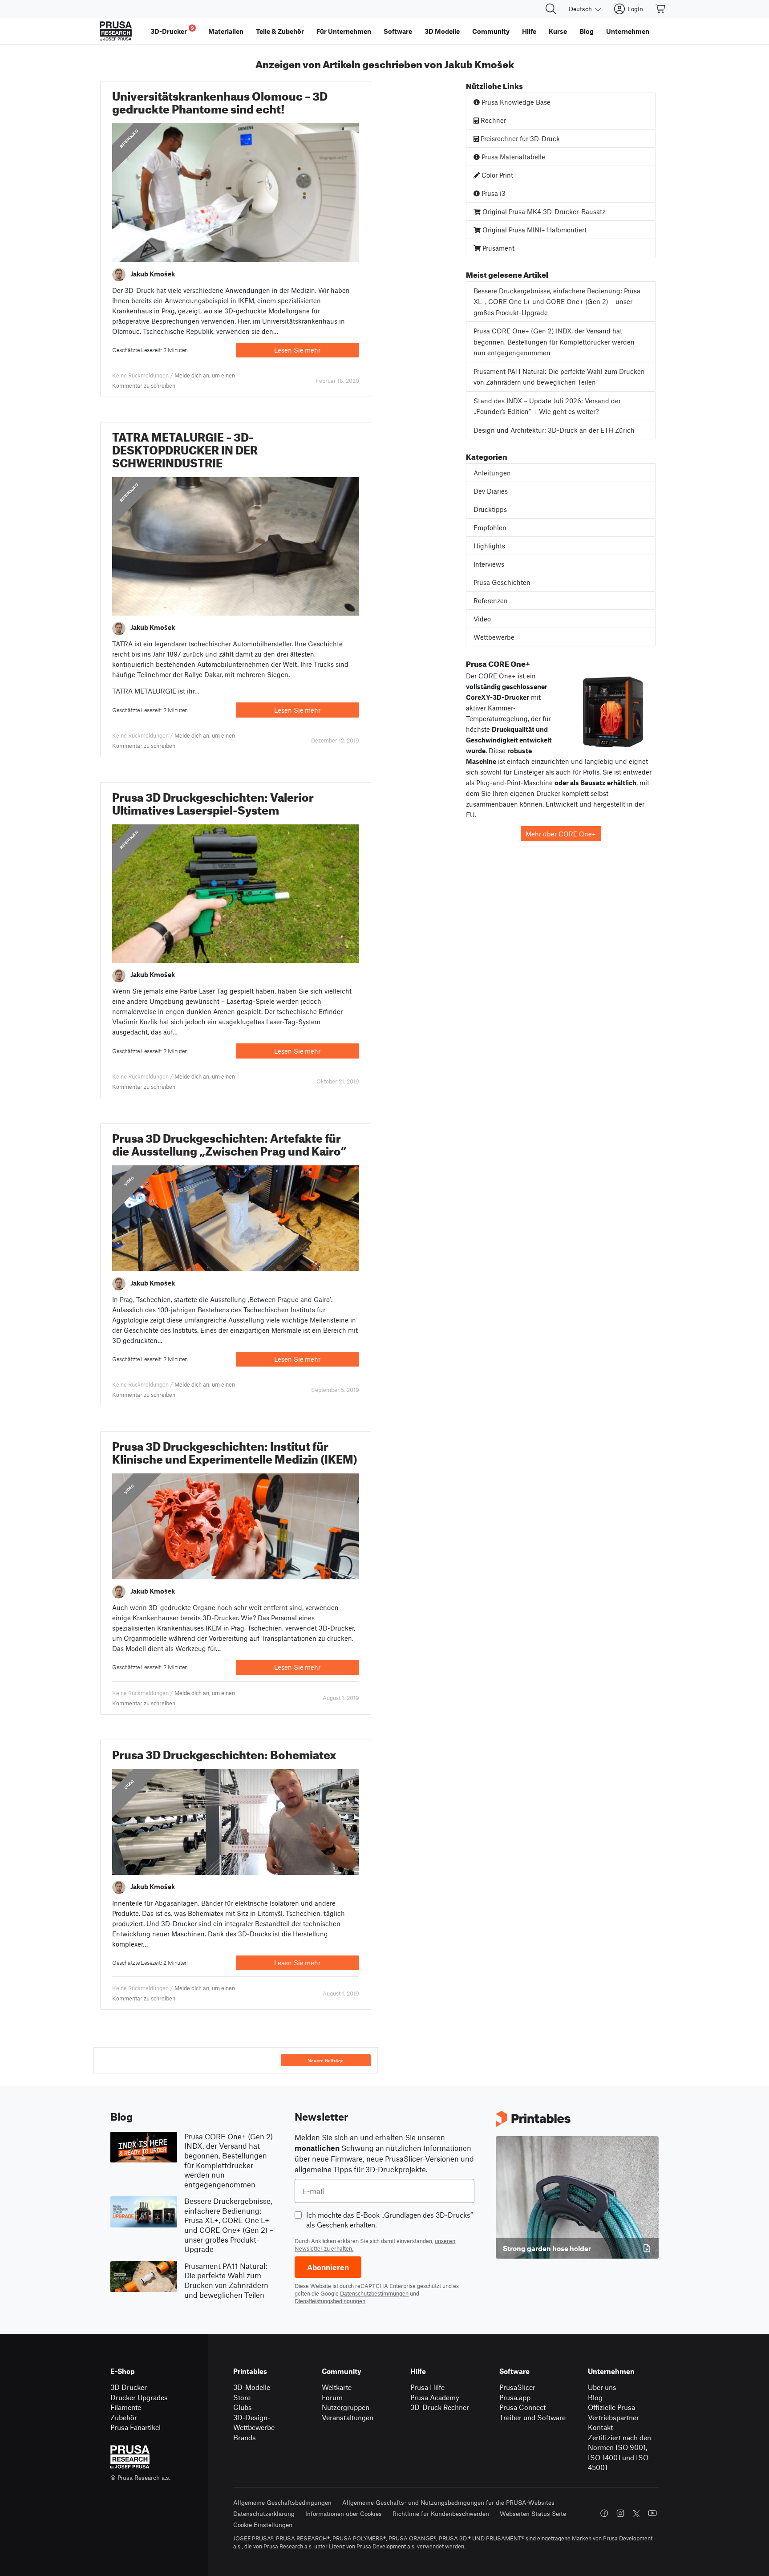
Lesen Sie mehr (297, 350)
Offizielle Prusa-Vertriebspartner (613, 2412)
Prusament (498, 248)
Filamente (126, 2407)
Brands (245, 2437)
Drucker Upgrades (139, 2397)
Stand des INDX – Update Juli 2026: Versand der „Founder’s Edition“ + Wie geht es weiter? (547, 406)
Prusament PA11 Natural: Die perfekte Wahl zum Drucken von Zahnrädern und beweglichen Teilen (559, 377)
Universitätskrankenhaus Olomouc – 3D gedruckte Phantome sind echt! (220, 101)
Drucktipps (490, 509)
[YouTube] (652, 2513)
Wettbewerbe (494, 637)
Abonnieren (328, 2267)
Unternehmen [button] (628, 31)
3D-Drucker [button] (172, 30)
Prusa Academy (435, 2397)
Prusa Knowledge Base (515, 102)
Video (129, 1180)
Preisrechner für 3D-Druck (519, 138)
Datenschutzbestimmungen (374, 2293)
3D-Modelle (252, 2387)
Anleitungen (492, 473)
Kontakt (600, 2427)
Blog (595, 2397)
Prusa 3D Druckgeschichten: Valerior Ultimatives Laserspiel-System (213, 802)
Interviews (489, 564)
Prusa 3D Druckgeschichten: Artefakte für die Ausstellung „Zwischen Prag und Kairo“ (229, 1143)
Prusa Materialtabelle (512, 157)
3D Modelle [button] (442, 31)
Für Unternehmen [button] (344, 31)
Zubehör (124, 2417)
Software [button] (398, 31)
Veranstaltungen (348, 2417)
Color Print (496, 175)
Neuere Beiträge (326, 2061)
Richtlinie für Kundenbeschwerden (441, 2513)
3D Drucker (129, 2387)
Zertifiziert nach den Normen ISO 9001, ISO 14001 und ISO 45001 (619, 2452)
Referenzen (129, 139)
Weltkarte (337, 2387)
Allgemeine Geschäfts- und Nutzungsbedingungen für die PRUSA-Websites (448, 2502)
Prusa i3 (493, 193)
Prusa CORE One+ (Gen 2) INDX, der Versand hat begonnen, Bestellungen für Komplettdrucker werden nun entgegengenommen (554, 342)
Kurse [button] (558, 31)
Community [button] (491, 31)
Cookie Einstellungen (263, 2525)
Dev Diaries (491, 491)
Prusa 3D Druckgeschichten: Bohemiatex (224, 1753)
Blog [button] (587, 31)
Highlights (489, 546)
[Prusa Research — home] (116, 31)
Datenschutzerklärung (264, 2513)
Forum (332, 2397)
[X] (636, 2514)
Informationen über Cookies (344, 2513)
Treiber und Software (532, 2417)
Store (242, 2397)
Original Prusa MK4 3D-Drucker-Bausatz (543, 211)
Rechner (492, 120)
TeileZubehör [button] (280, 31)
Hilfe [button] (529, 31)
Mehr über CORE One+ (561, 834)
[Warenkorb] (661, 9)
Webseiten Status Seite (533, 2513)
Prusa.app (515, 2397)
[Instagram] (620, 2513)
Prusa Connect (522, 2407)
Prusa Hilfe (427, 2387)
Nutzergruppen (346, 2407)
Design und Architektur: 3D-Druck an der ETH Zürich (554, 430)
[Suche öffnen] (551, 9)
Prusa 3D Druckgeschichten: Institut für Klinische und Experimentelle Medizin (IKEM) (235, 1451)
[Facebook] (604, 2513)
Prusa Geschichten (502, 582)
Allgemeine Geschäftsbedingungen (282, 2502)
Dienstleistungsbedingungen (330, 2301)
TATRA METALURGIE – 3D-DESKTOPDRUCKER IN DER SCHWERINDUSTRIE (185, 448)
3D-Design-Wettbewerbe (254, 2422)
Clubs (243, 2407)
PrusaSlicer (517, 2387)
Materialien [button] (226, 31)
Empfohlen (490, 527)
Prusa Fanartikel (136, 2427)
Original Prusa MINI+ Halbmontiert (534, 230)
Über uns (602, 2387)
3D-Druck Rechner (440, 2407)
